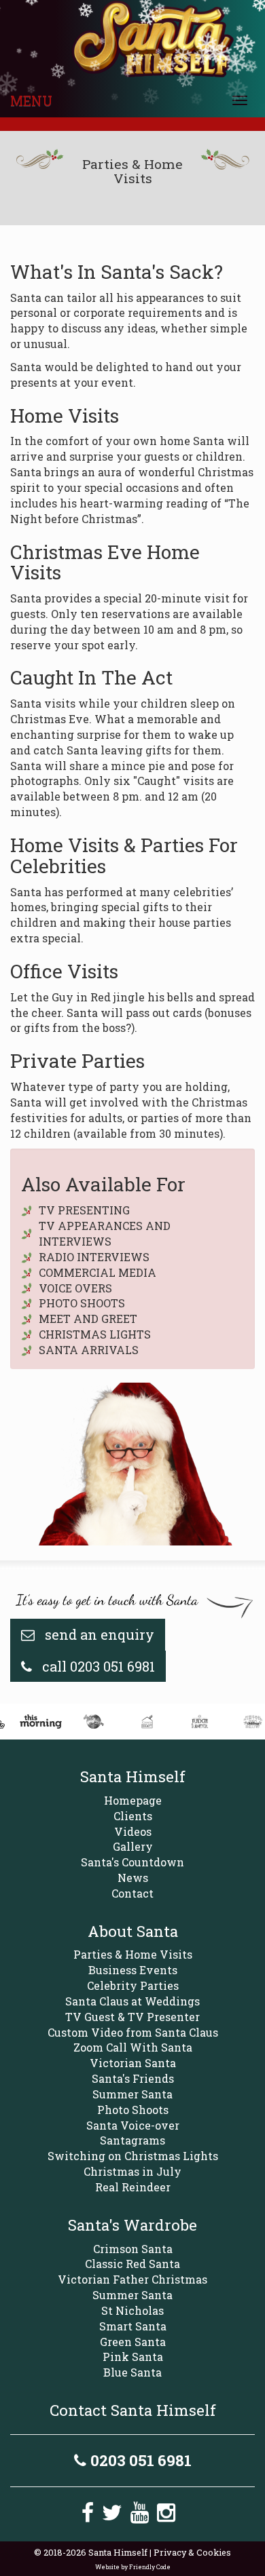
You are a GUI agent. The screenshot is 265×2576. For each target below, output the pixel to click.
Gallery (133, 1846)
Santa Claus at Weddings (132, 2001)
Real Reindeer (133, 2187)
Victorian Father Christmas (132, 2279)
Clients (133, 1816)
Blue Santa (132, 2372)
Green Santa (133, 2342)
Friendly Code (150, 2567)
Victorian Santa (133, 2063)
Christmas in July (132, 2171)
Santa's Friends (133, 2078)
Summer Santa (132, 2094)
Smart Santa (133, 2326)
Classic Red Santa (132, 2264)
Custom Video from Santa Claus (133, 2032)
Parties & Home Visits (133, 1954)
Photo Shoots (133, 2110)
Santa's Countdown (132, 1862)
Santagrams (132, 2140)
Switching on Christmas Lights (133, 2156)
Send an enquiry (98, 1634)
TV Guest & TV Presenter (132, 2017)
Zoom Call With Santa (133, 2047)
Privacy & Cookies (192, 2552)
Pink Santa (133, 2357)
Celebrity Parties (133, 1985)
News (133, 1878)
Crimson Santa (133, 2249)
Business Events (133, 1970)
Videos (133, 1831)
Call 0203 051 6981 (97, 1666)
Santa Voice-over (133, 2125)
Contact (132, 1893)
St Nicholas (132, 2310)
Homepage (133, 1800)
